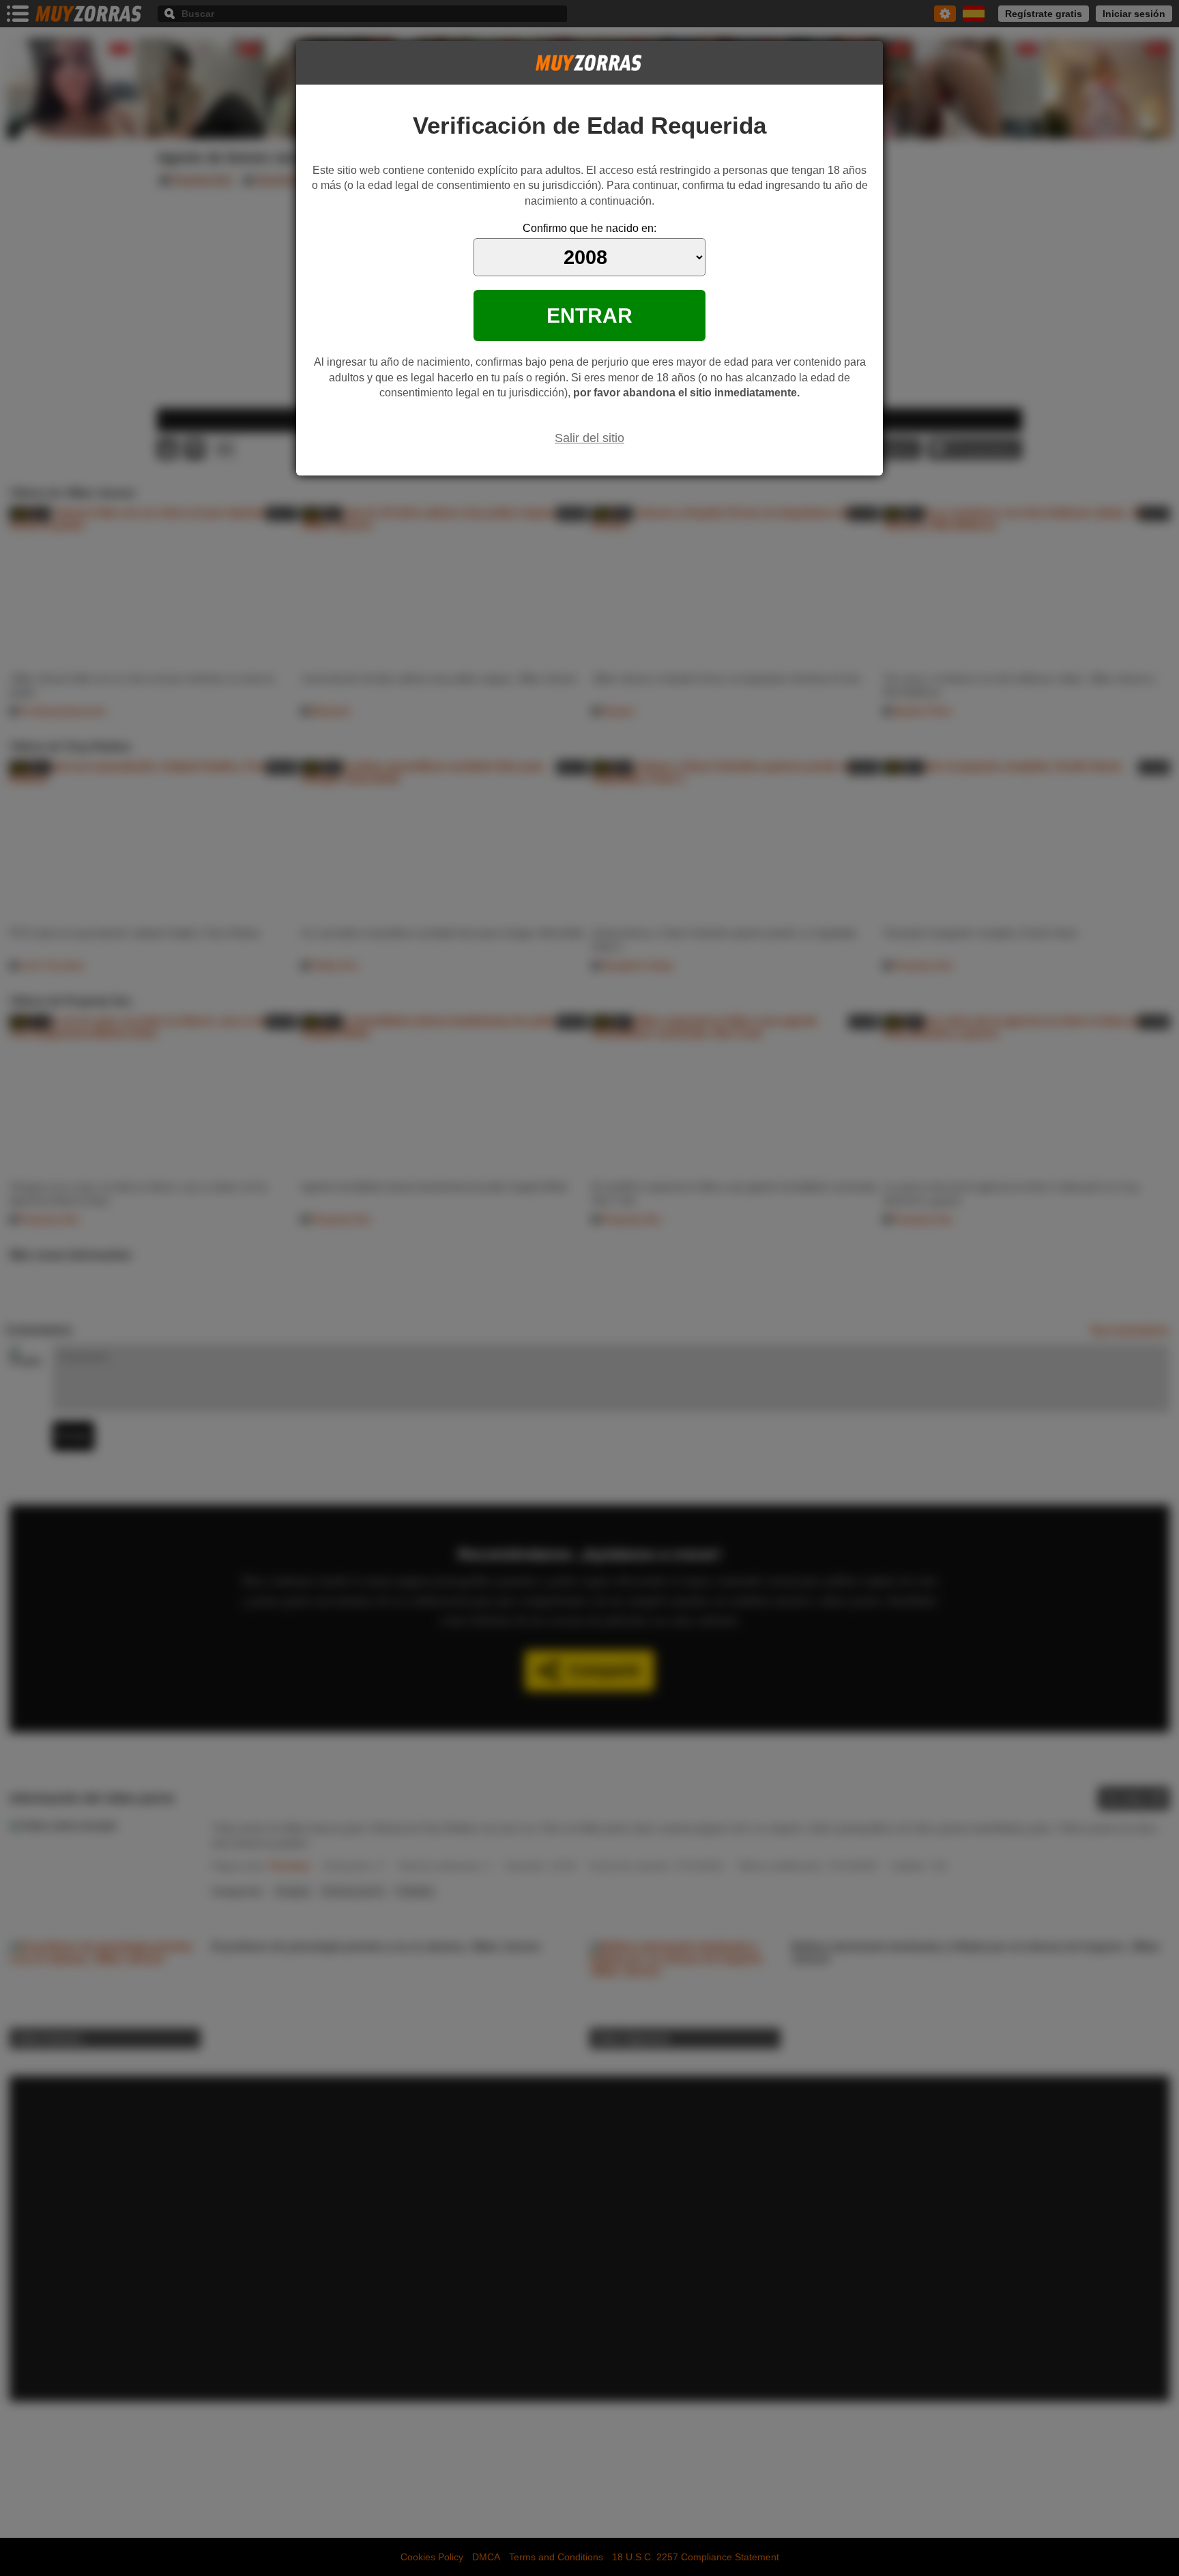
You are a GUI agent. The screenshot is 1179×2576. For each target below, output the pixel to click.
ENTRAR (589, 315)
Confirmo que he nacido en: (589, 228)
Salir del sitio (589, 438)
